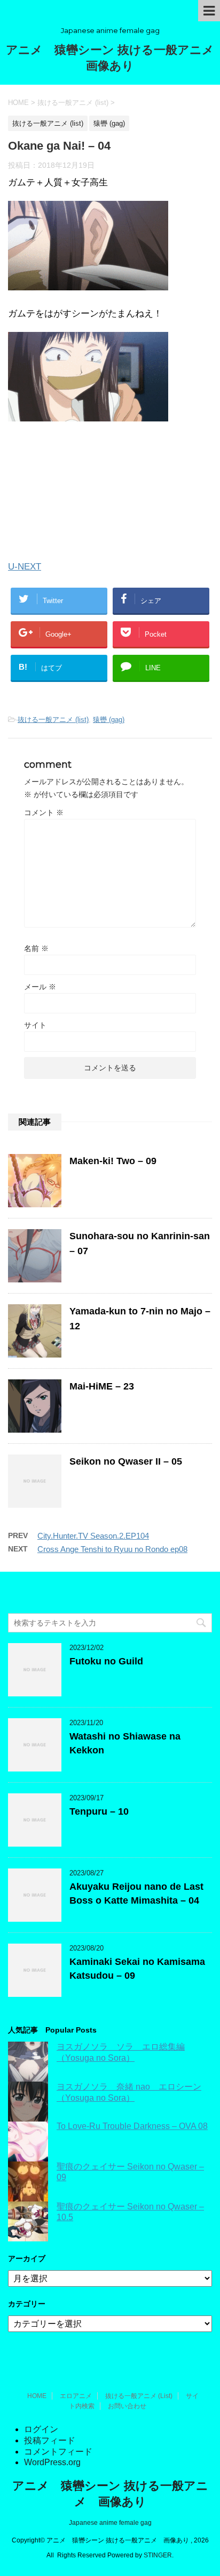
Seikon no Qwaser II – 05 (126, 1461)
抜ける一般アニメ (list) (53, 720)
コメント (44, 812)
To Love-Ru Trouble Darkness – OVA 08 (132, 2126)
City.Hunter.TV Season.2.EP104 (93, 1536)
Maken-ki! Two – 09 (113, 1161)
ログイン (41, 2429)
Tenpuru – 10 (99, 1811)
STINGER (158, 2555)
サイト (35, 1025)
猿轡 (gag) (109, 720)
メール (40, 987)
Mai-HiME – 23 (102, 1386)
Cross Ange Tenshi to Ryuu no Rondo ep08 (112, 1549)
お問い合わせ (127, 2406)
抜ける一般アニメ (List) (139, 2396)
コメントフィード (58, 2452)
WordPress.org (52, 2462)
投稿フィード (50, 2440)
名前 (36, 948)
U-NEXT (25, 567)
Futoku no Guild (106, 1661)
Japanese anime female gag (110, 2523)
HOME (37, 2396)
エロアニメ (76, 2396)
